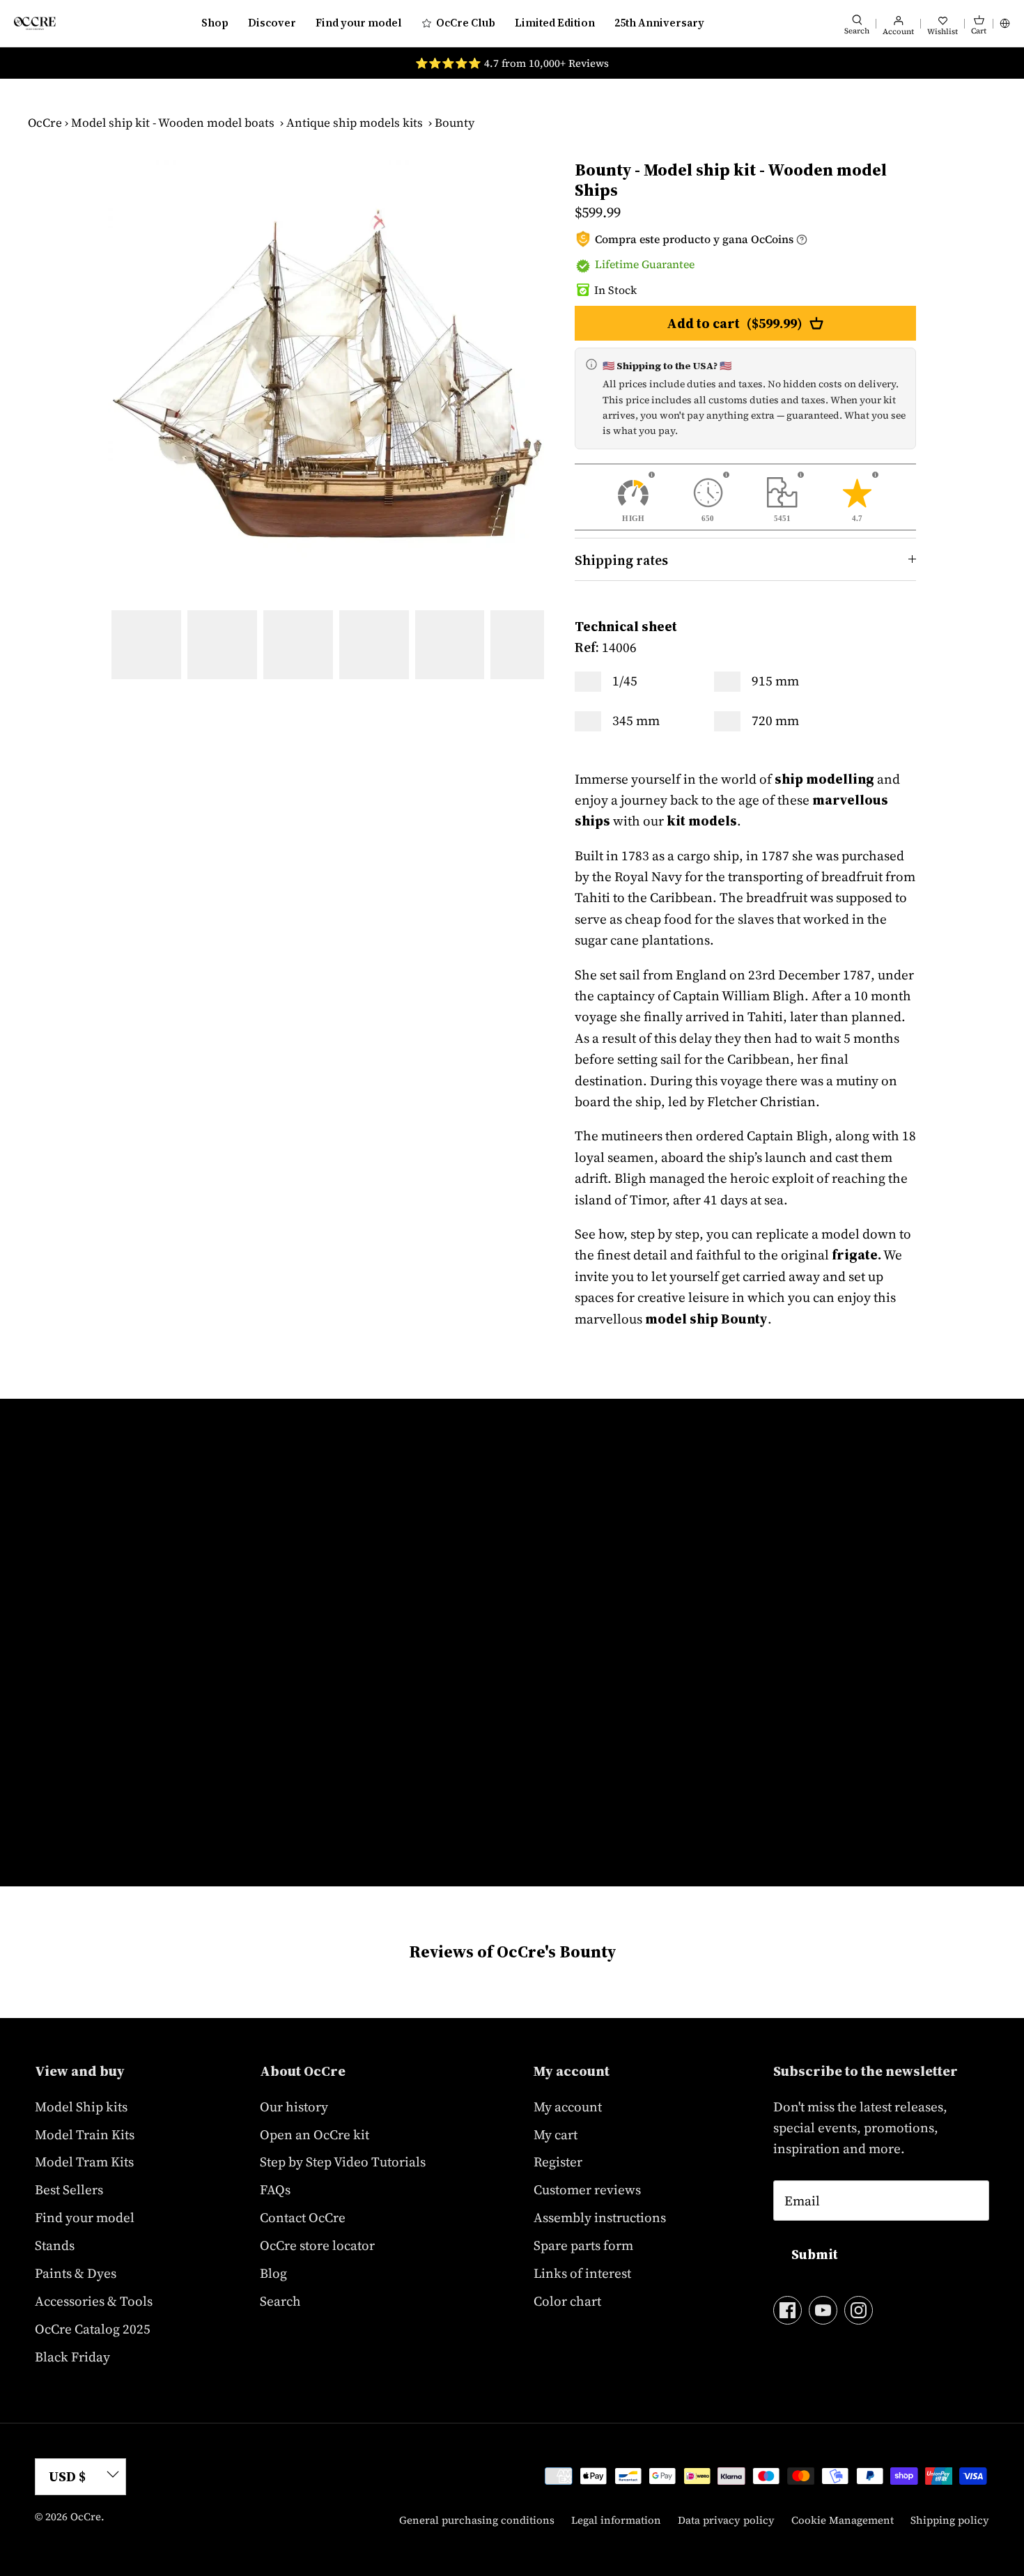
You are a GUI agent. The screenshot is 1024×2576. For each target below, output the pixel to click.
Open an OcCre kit (315, 2134)
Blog (273, 2273)
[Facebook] (788, 2310)
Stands (55, 2245)
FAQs (275, 2189)
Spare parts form (583, 2245)
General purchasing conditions (477, 2520)
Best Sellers (69, 2189)
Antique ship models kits (355, 123)
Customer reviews (587, 2189)
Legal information (616, 2520)
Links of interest (582, 2273)
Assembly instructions (600, 2217)
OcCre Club (466, 23)
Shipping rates (621, 560)
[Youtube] (823, 2310)
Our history (294, 2106)
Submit (815, 2254)
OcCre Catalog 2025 (93, 2329)
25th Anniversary (659, 23)
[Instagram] (859, 2310)
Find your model (359, 23)
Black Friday (72, 2357)
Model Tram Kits (84, 2162)
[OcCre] (35, 23)
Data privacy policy (726, 2520)
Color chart (567, 2301)
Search (280, 2301)
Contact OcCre (303, 2217)
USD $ (67, 2476)
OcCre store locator (317, 2245)
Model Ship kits (81, 2106)
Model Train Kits (85, 2134)
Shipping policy (950, 2520)
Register (558, 2162)
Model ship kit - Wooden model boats (173, 123)
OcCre (45, 123)
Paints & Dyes (76, 2273)
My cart (556, 2134)
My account (568, 2106)
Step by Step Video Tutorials (343, 2162)
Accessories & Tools (94, 2301)
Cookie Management (843, 2520)
